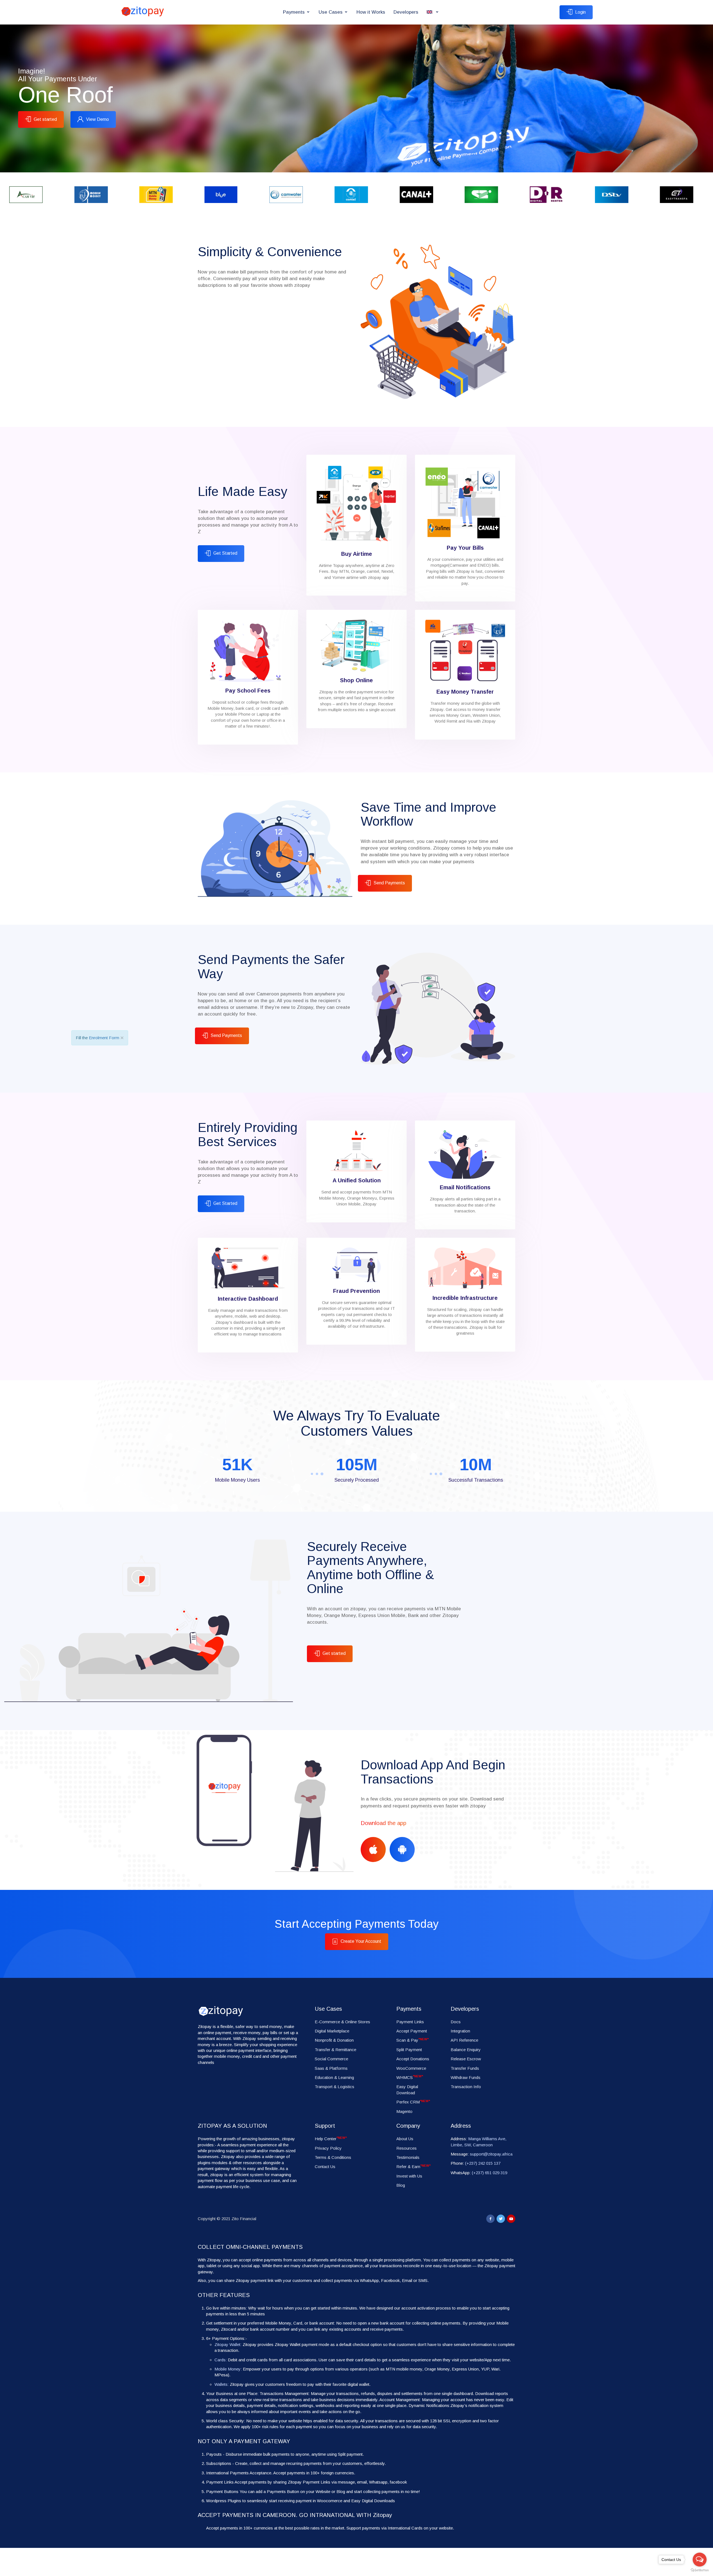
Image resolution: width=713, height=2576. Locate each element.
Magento (404, 2111)
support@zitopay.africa (491, 2154)
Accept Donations (413, 2059)
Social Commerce (331, 2059)
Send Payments (389, 883)
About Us (405, 2139)
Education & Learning (334, 2077)
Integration (460, 2031)
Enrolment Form (104, 1038)
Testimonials (408, 2157)
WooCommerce (411, 2068)
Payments (294, 12)
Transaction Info (466, 2087)
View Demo (97, 119)
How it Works (371, 12)
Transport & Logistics (334, 2087)
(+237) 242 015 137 (483, 2163)
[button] (433, 12)
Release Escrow (466, 2059)
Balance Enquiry (466, 2050)
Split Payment (409, 2050)
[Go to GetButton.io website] (700, 2570)
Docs (456, 2022)
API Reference (464, 2040)
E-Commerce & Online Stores (342, 2022)
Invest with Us (409, 2176)
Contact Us (325, 2167)
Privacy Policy (328, 2148)
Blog (401, 2185)
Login (580, 12)
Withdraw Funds (466, 2077)
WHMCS (410, 2077)
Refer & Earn (413, 2167)
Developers (406, 12)
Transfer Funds (465, 2068)
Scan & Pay (412, 2040)
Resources (406, 2148)
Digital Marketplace (332, 2031)
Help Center (331, 2139)
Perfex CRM (413, 2102)
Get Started (225, 553)
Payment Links (410, 2022)
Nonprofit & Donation (334, 2040)
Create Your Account (361, 1941)
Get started (45, 119)
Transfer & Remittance (335, 2050)
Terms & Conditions (333, 2157)
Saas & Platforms (331, 2068)
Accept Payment (412, 2031)
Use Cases (331, 12)
